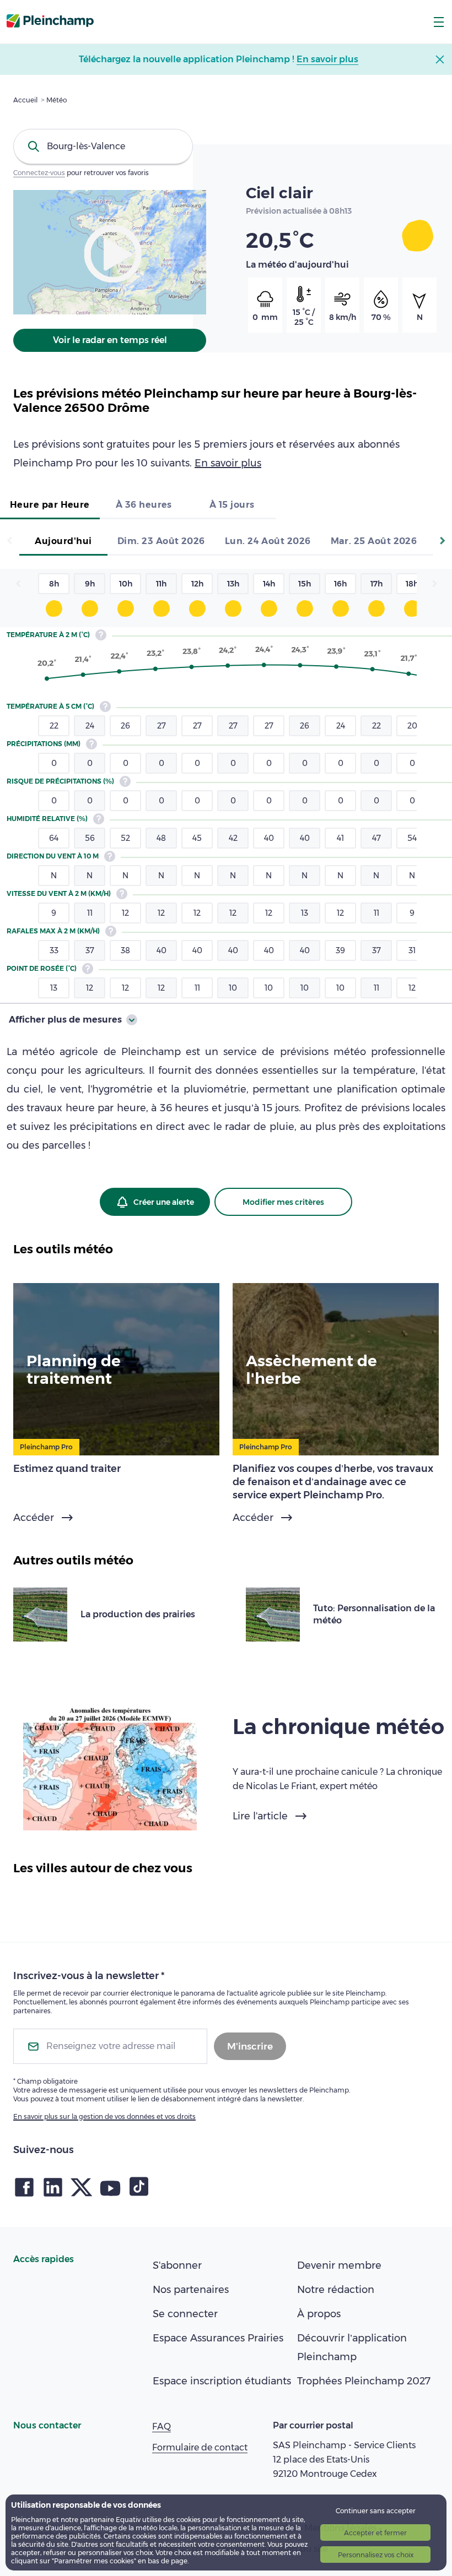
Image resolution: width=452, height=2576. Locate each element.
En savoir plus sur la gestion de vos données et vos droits (104, 2116)
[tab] (50, 506)
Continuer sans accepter (376, 2511)
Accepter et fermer (375, 2533)
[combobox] (103, 146)
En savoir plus (228, 463)
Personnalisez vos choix (376, 2555)
